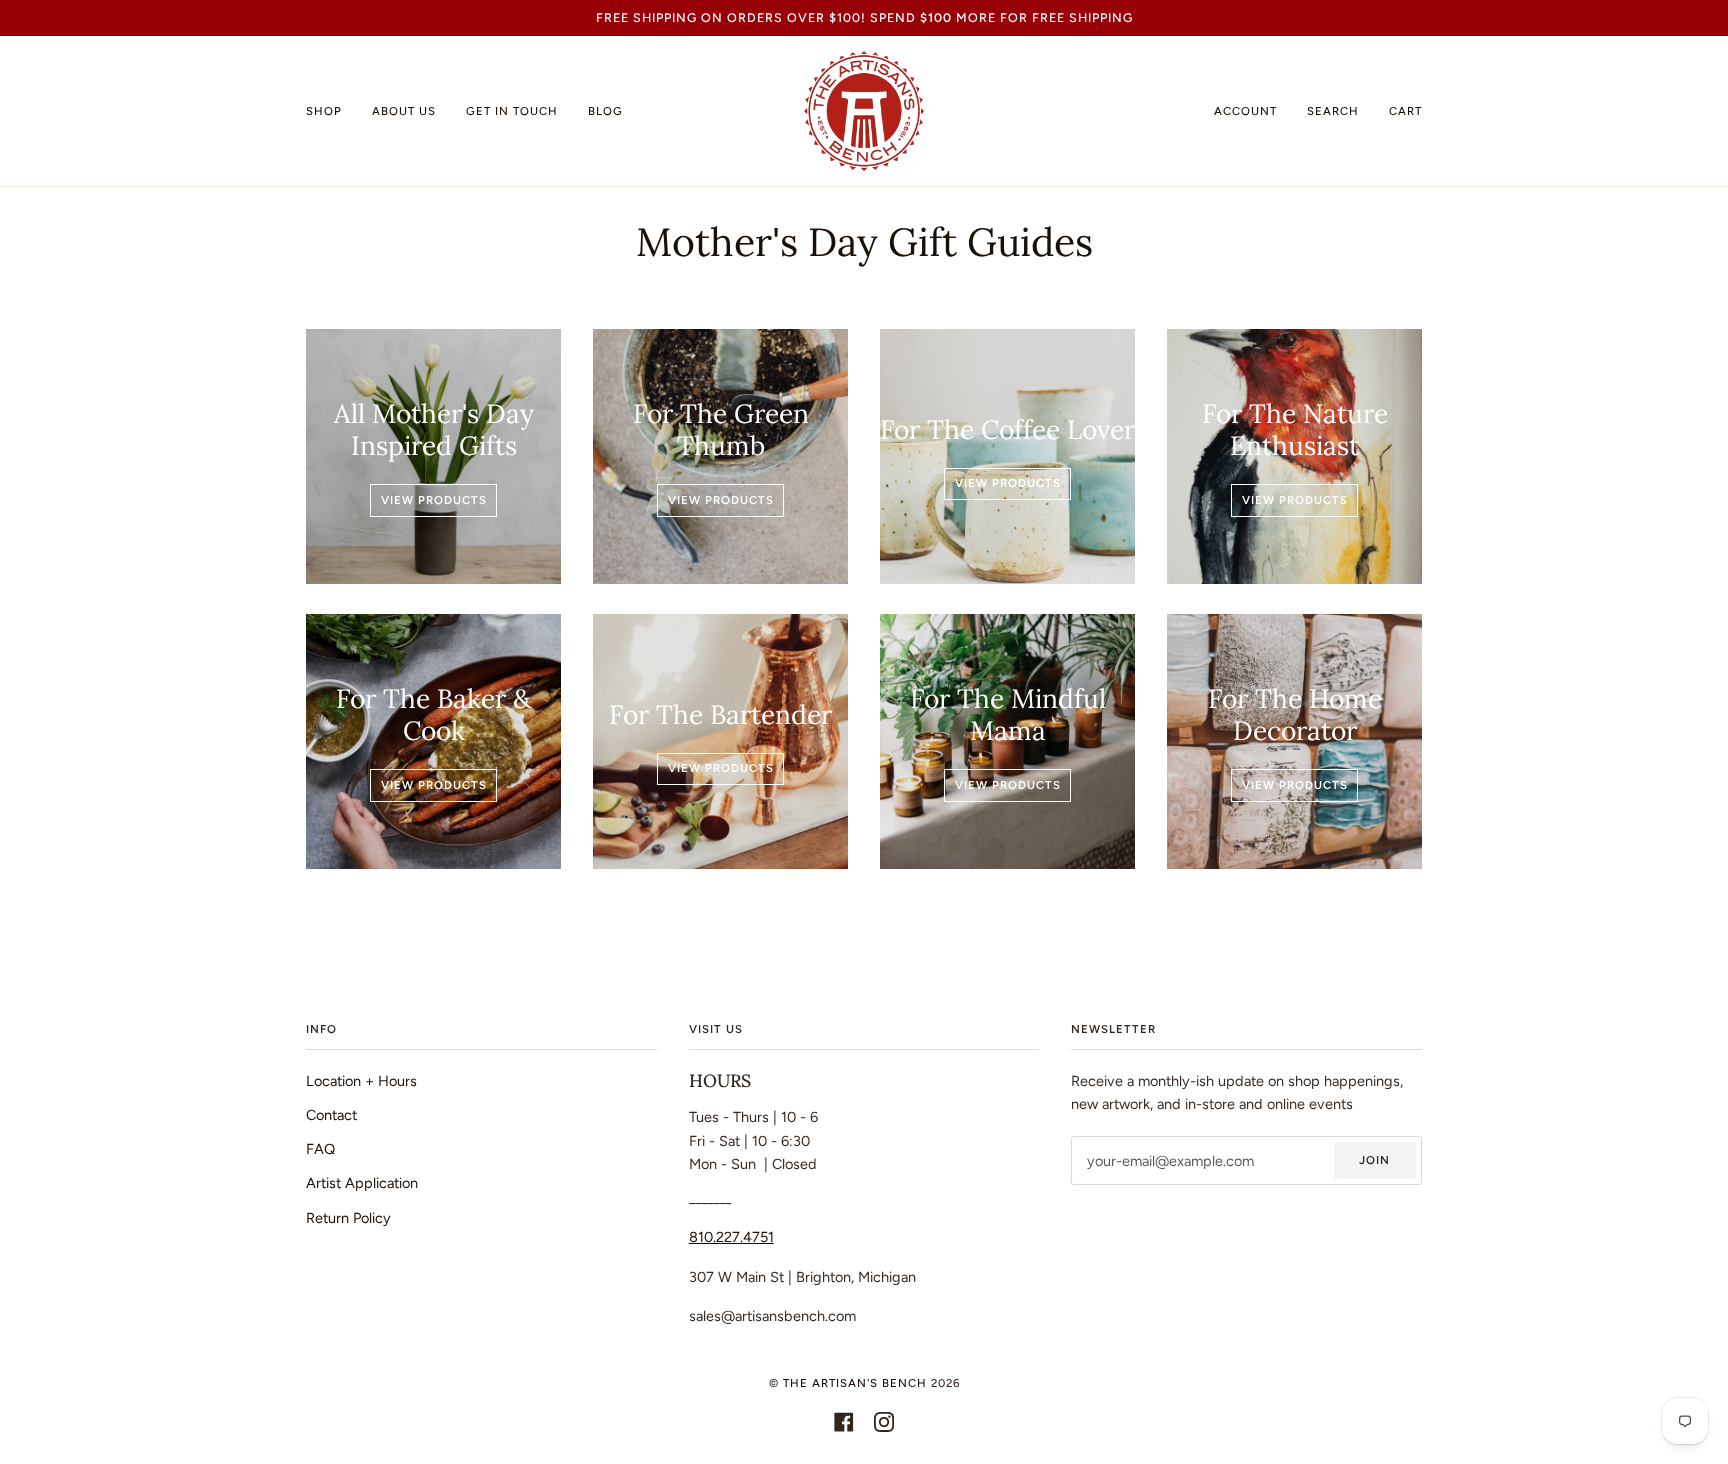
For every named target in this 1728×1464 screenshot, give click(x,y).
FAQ (320, 1149)
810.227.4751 (731, 1237)
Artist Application (362, 1183)
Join (1374, 1160)
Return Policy (348, 1218)
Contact (331, 1115)
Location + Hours (361, 1081)
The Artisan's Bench (855, 1383)
